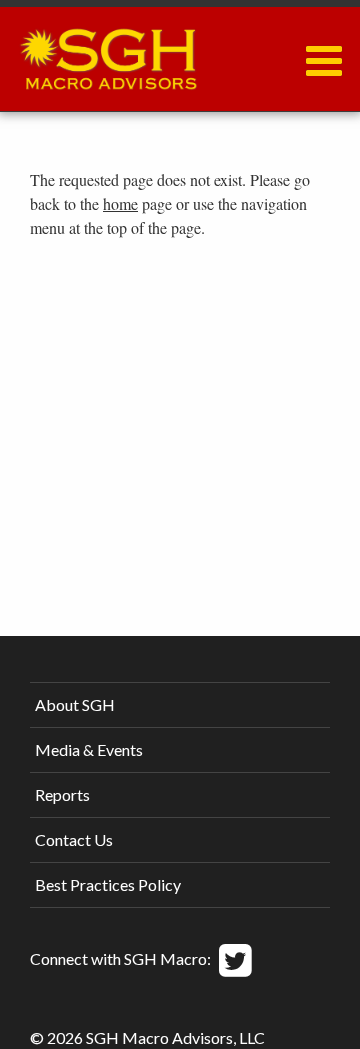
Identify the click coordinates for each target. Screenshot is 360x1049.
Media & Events (89, 749)
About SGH (75, 704)
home (120, 203)
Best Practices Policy (108, 884)
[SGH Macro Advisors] (108, 54)
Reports (62, 794)
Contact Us (74, 839)
